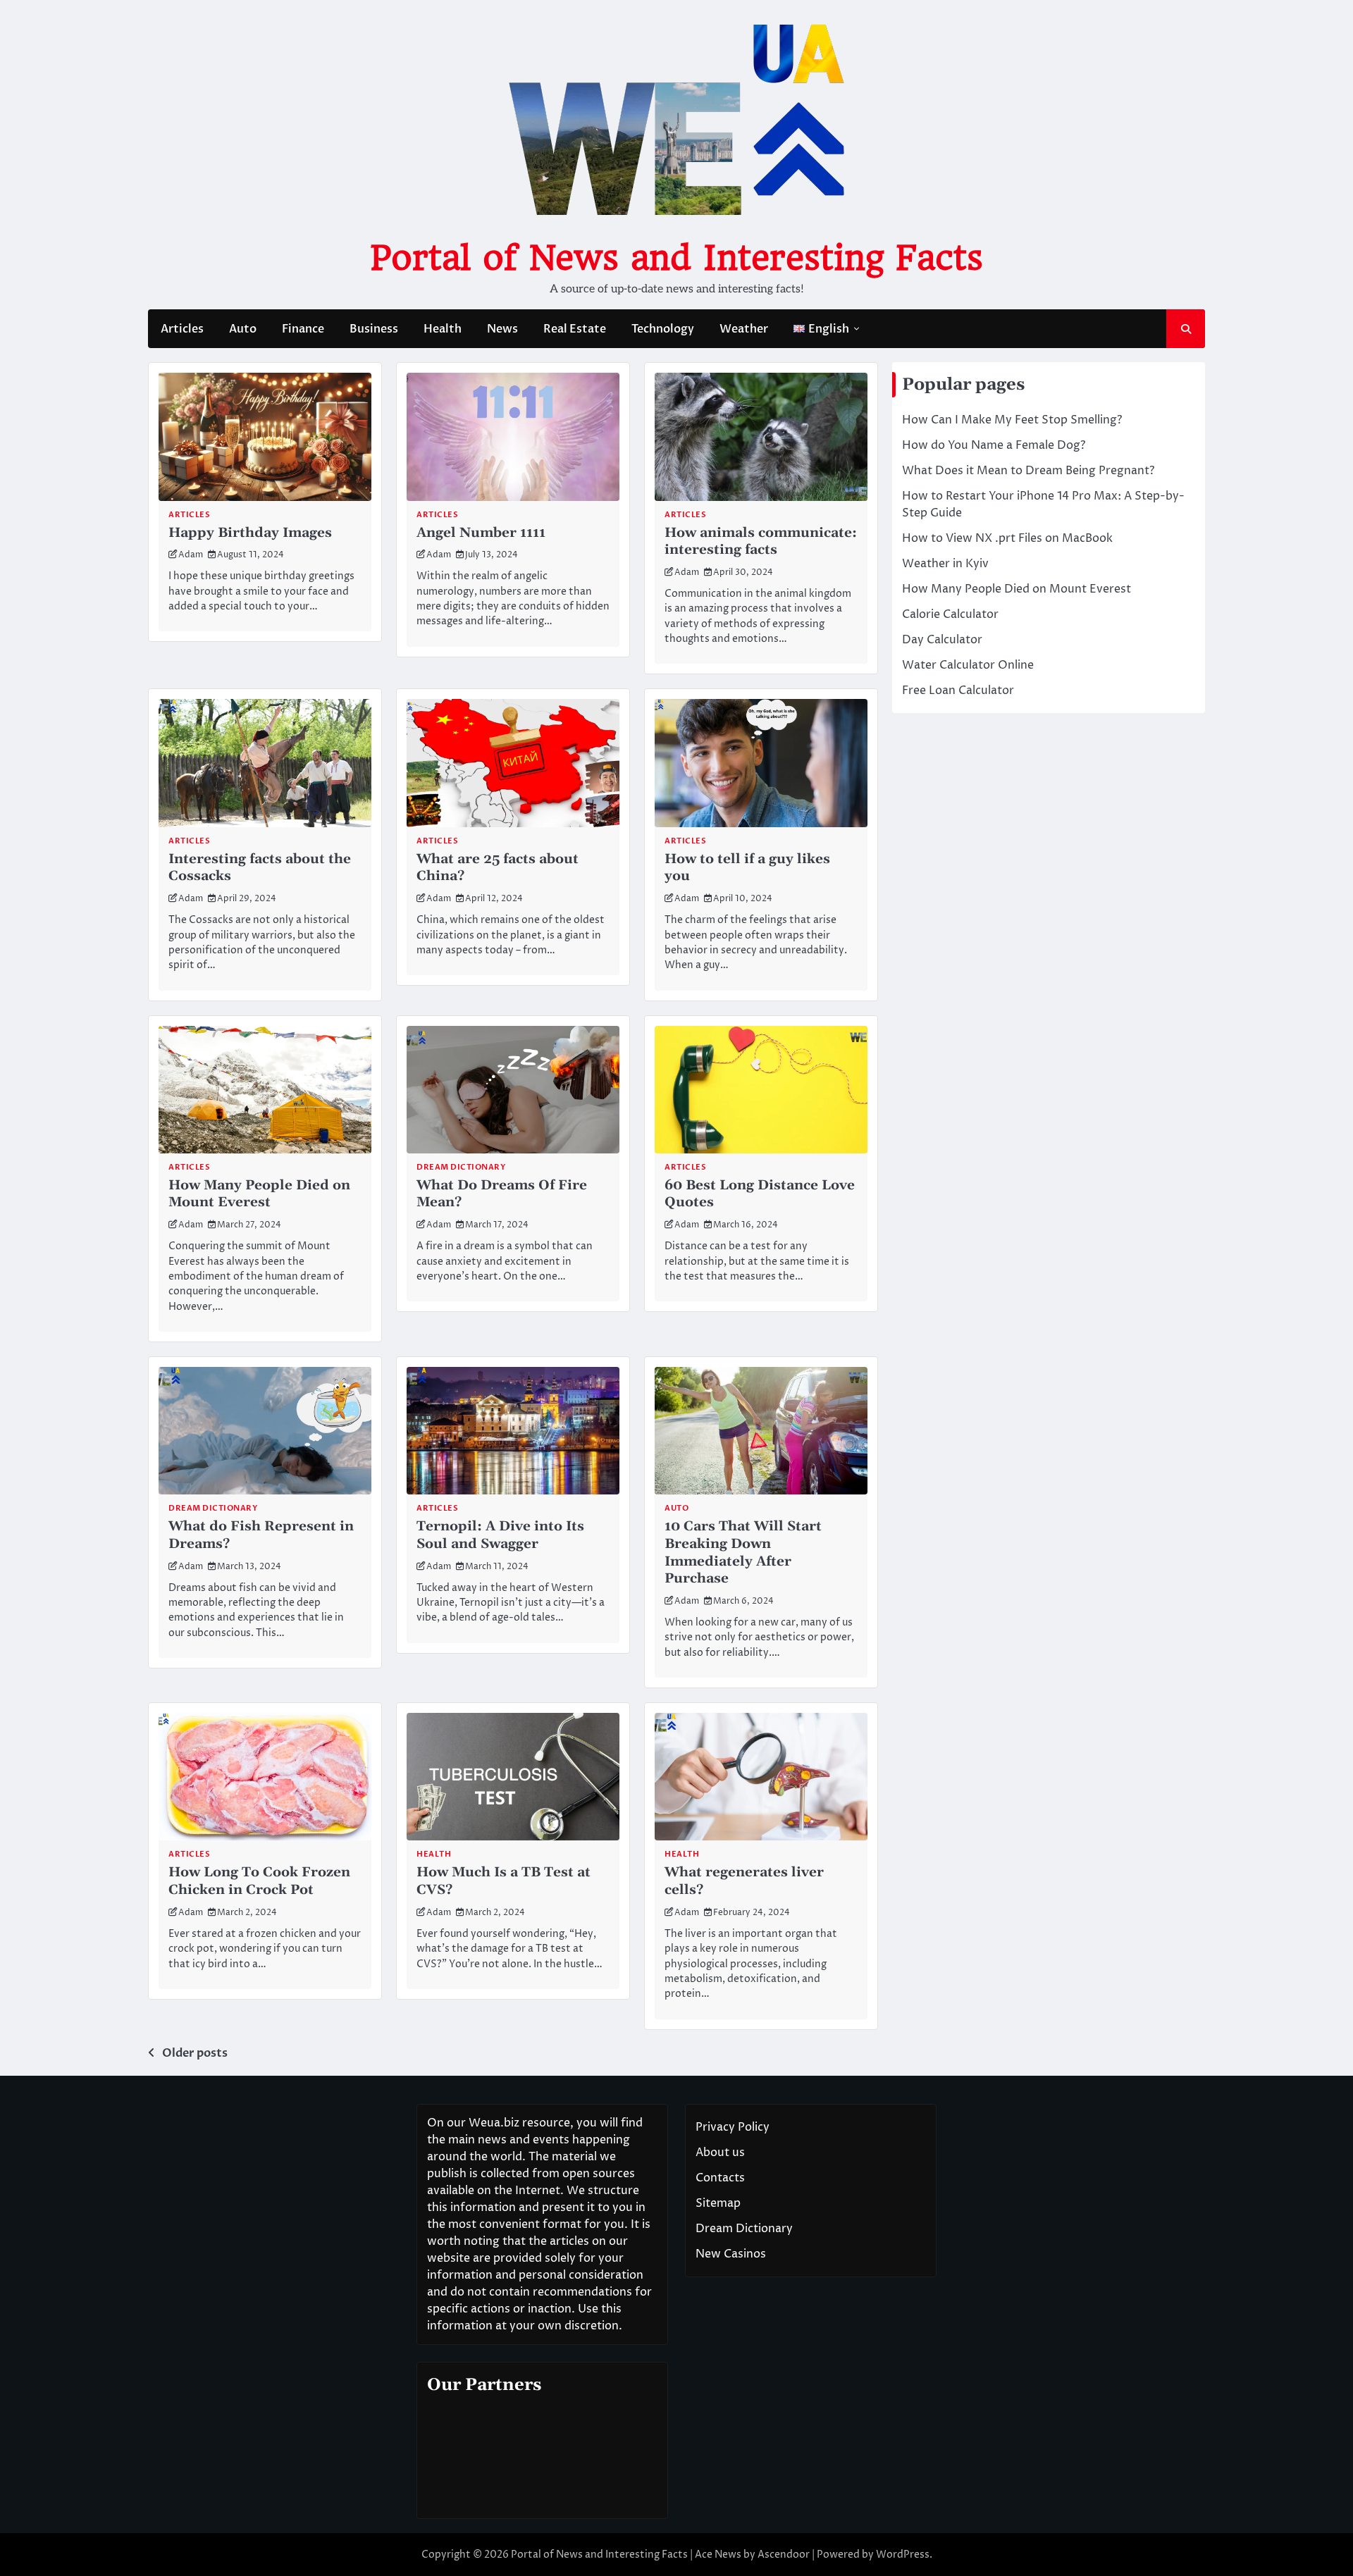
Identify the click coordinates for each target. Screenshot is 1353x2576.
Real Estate (575, 329)
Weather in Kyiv (945, 564)
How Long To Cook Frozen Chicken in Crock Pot (259, 1881)
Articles (182, 329)
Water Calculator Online (968, 665)
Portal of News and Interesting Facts (676, 258)
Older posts (195, 2053)
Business (374, 329)
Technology (663, 329)
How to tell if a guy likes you (747, 868)
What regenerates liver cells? (744, 1881)
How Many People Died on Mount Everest (259, 1194)
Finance (303, 329)
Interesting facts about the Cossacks (260, 868)
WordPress (903, 2555)
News (502, 329)
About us (720, 2153)
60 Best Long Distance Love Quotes (760, 1194)
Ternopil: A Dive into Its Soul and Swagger (500, 1535)
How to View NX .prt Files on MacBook (1007, 538)
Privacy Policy (733, 2127)
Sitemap (718, 2203)
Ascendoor (784, 2555)
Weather (744, 329)
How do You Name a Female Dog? (994, 445)
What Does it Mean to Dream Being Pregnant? (1028, 471)
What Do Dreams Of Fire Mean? (502, 1194)
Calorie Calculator (950, 614)
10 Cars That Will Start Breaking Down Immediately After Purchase (743, 1553)
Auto (243, 329)
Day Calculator (942, 640)
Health (443, 329)
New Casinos (731, 2254)
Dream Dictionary (461, 1167)
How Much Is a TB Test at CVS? (503, 1881)
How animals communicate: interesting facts (761, 542)
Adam (191, 555)
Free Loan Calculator (958, 691)
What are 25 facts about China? (498, 868)
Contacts (720, 2178)
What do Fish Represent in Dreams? (261, 1535)
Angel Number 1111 (481, 533)
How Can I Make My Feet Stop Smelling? (1012, 420)
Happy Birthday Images (250, 533)
